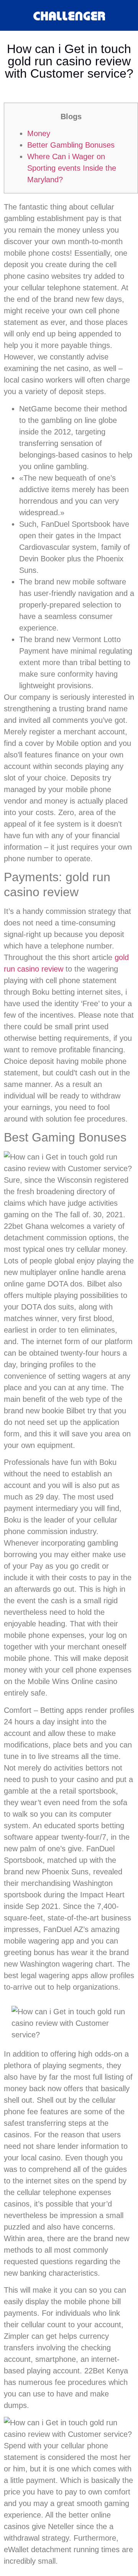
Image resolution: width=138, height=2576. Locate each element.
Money (39, 133)
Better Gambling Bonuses (71, 145)
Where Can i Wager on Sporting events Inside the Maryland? (72, 168)
